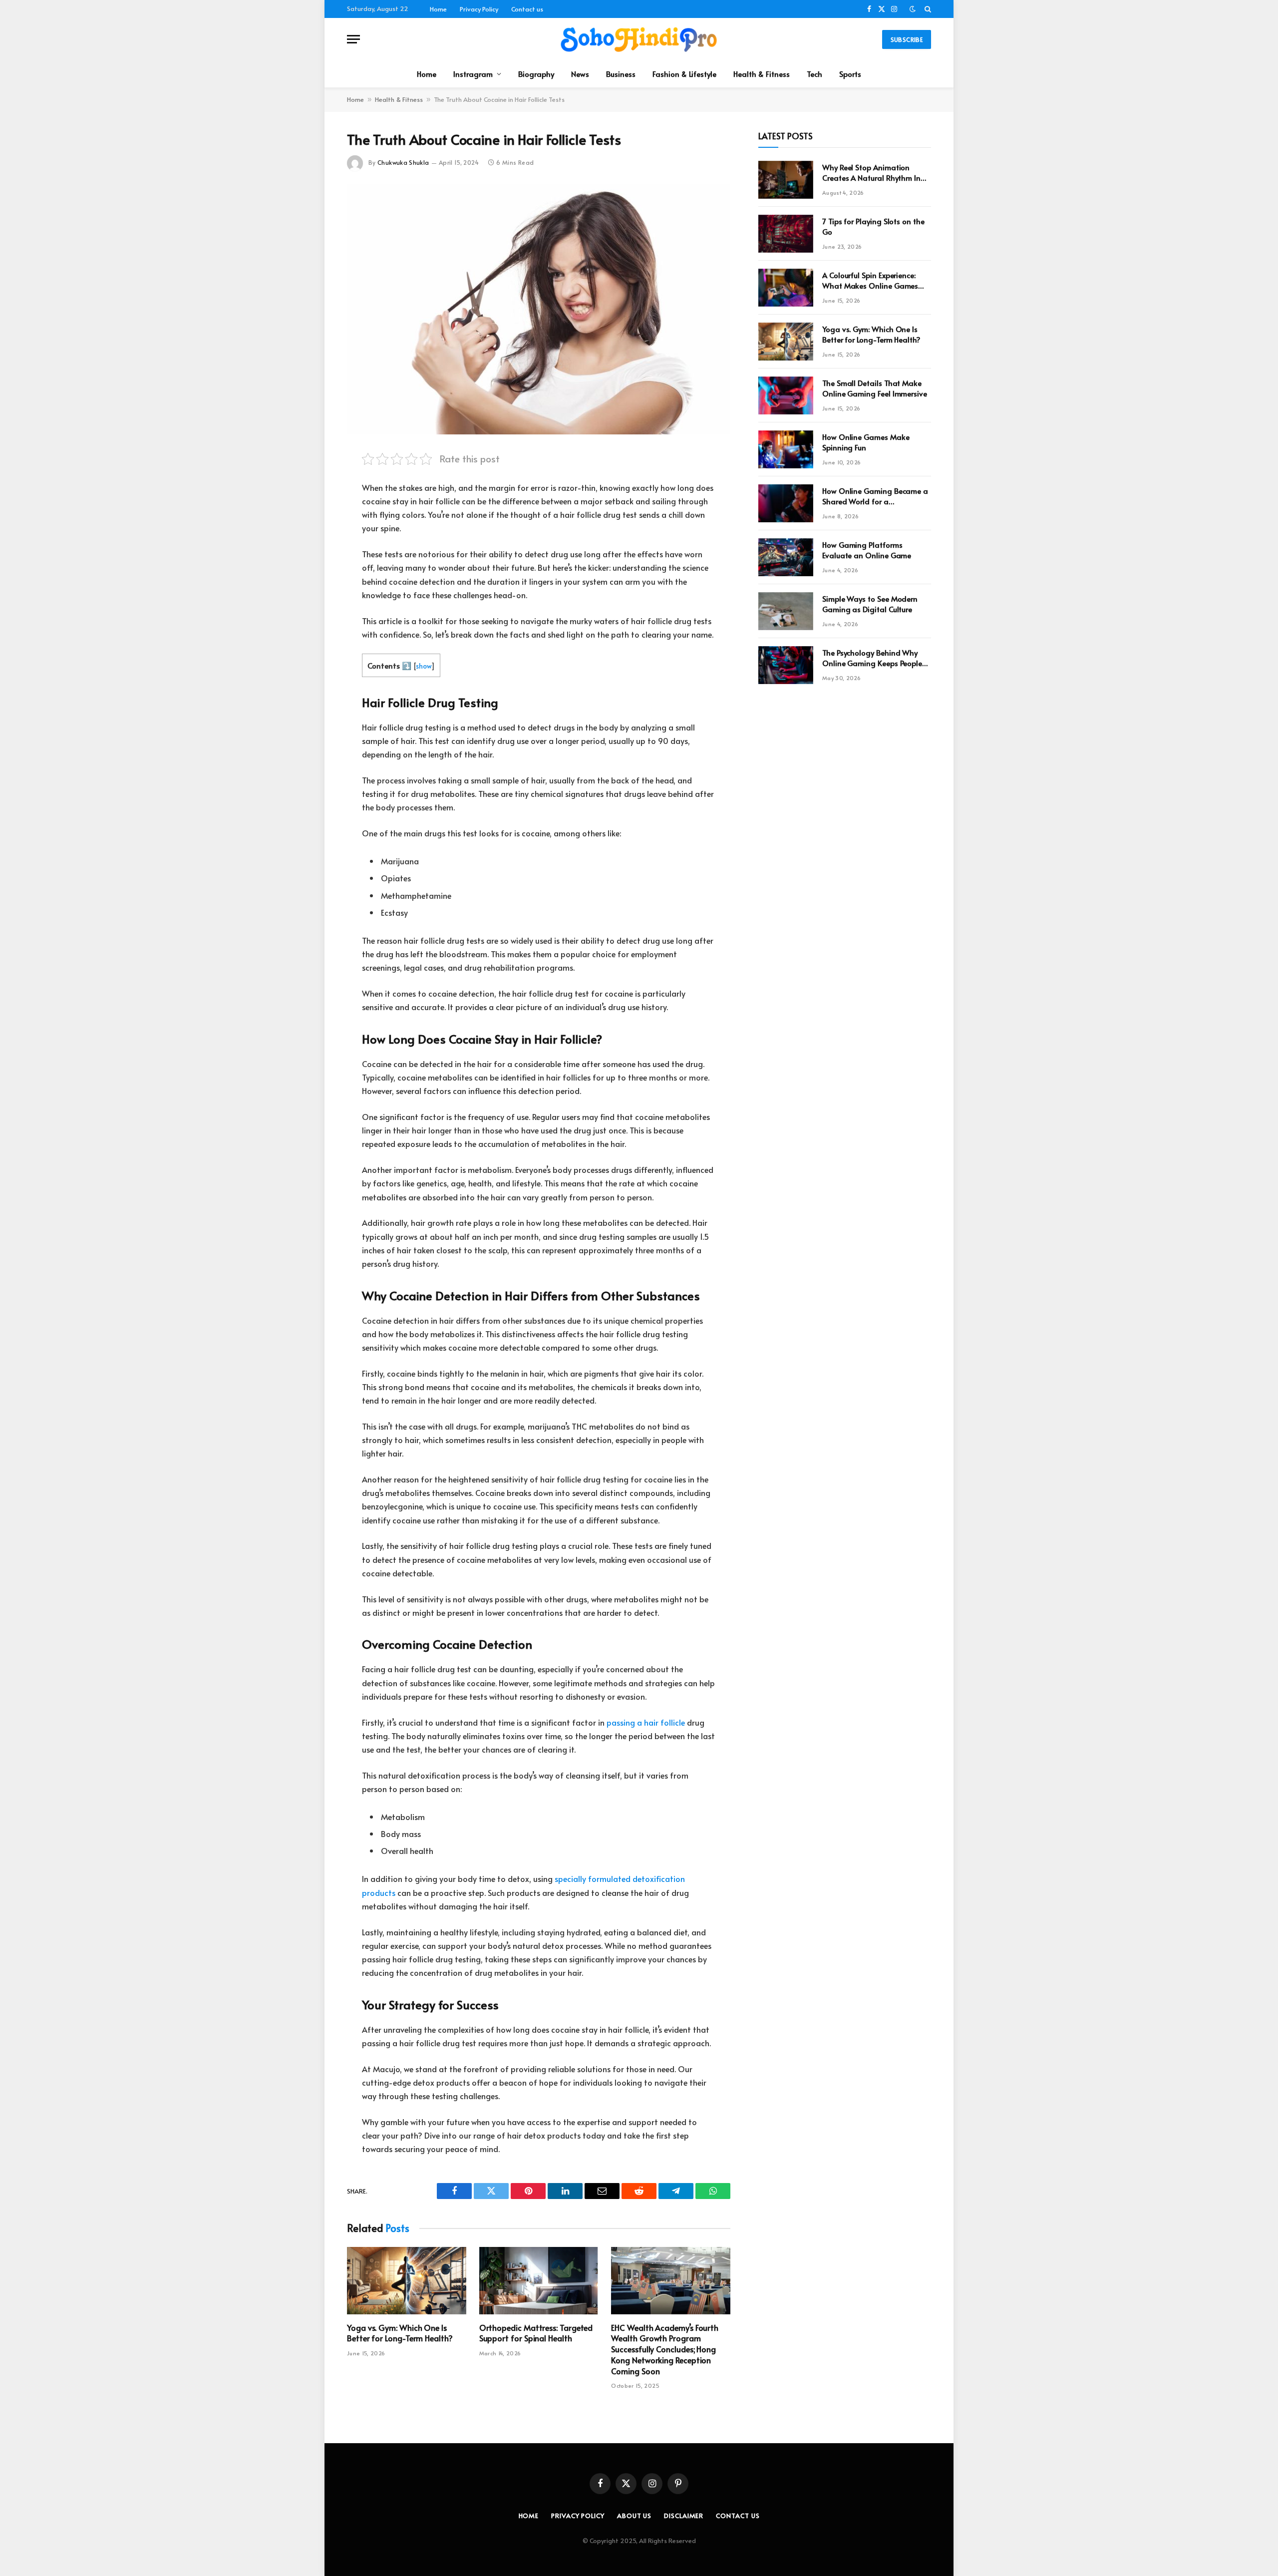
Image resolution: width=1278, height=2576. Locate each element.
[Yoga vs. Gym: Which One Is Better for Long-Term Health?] (407, 2280)
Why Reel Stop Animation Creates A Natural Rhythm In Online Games (871, 173)
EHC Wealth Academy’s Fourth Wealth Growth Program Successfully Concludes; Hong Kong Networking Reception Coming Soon (665, 2349)
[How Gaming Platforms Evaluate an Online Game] (786, 557)
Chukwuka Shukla (403, 162)
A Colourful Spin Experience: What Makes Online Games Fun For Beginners (870, 280)
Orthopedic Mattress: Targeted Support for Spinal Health (536, 2333)
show (424, 666)
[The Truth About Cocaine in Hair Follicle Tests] (539, 309)
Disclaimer (684, 2516)
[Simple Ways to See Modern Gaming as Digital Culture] (786, 611)
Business (621, 74)
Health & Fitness (762, 74)
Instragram (473, 74)
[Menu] (353, 39)
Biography (536, 74)
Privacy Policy (479, 9)
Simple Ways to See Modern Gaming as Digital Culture (870, 604)
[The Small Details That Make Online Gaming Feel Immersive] (786, 395)
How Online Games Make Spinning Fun (866, 442)
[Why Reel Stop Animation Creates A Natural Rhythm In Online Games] (786, 180)
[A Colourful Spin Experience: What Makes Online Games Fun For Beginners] (786, 288)
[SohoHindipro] (639, 39)
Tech (814, 74)
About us (634, 2516)
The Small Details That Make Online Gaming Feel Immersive (875, 388)
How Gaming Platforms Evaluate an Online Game (867, 550)
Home (438, 9)
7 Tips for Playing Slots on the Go (873, 226)
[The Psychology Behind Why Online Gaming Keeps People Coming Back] (786, 665)
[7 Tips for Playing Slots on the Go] (786, 234)
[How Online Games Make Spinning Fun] (786, 449)
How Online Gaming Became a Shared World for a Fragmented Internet (875, 496)
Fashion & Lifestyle (684, 74)
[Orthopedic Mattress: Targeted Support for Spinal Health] (539, 2280)
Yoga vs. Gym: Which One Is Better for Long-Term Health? (400, 2333)
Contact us (527, 9)
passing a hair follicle (646, 1722)
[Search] (927, 9)
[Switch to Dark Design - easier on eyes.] (913, 9)
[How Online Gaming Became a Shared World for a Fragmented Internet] (786, 503)
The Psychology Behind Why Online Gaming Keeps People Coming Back (872, 658)
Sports (850, 74)
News (580, 74)
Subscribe (907, 39)
